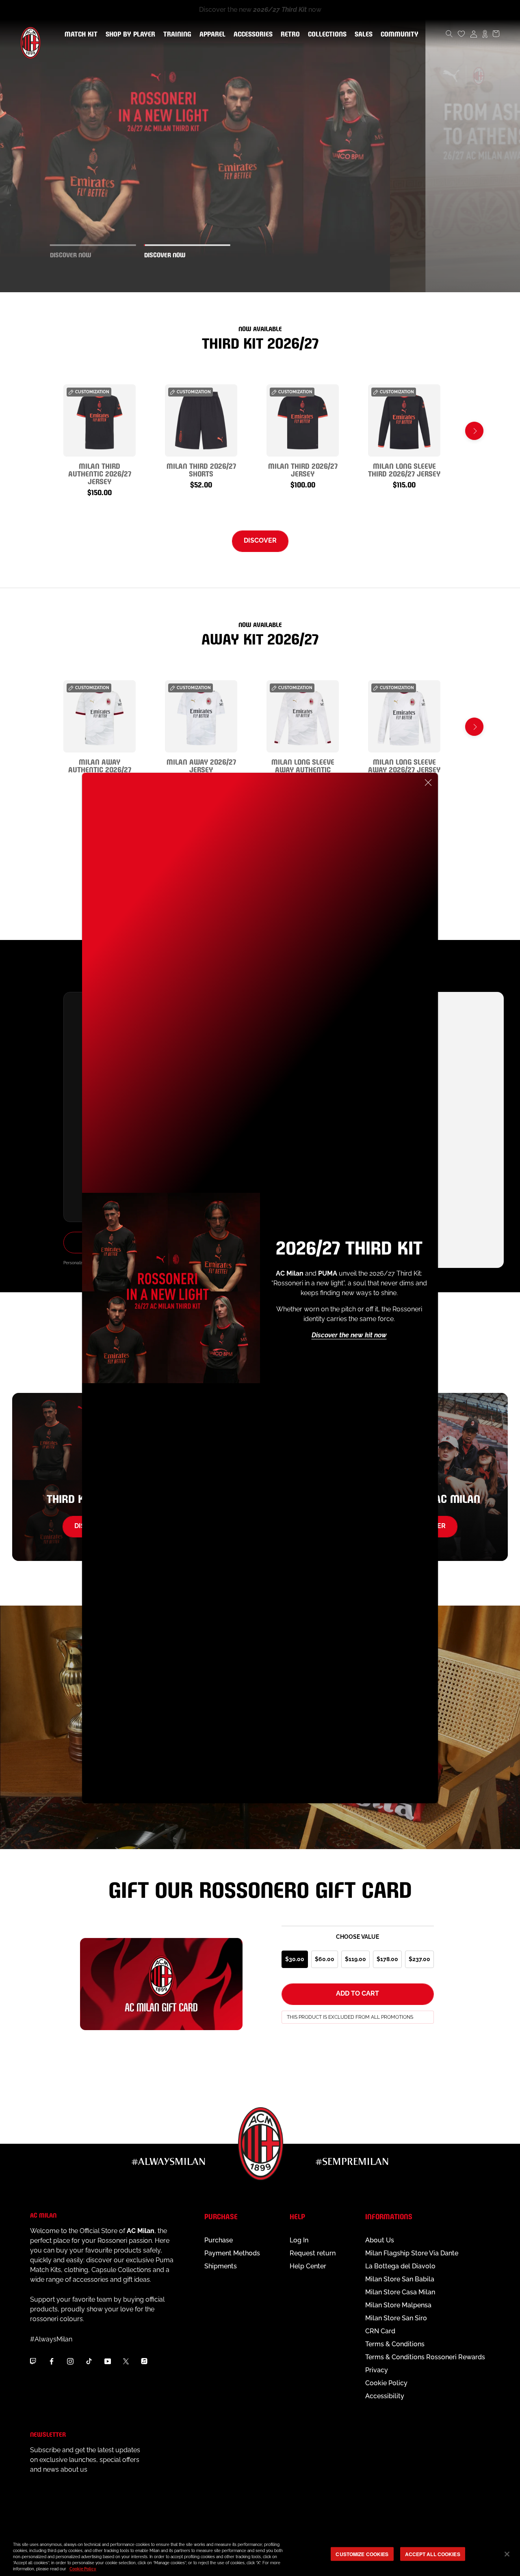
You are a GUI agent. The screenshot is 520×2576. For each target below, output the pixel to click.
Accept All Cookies (433, 2554)
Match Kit (79, 34)
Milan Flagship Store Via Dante (412, 2253)
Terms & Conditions (395, 2344)
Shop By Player (130, 35)
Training (176, 34)
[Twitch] (33, 2361)
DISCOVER (260, 540)
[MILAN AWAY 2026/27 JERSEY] (201, 716)
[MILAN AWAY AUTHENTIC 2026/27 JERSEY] (100, 716)
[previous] (46, 431)
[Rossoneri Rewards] (485, 34)
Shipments (221, 2266)
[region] (260, 2555)
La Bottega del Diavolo (400, 2266)
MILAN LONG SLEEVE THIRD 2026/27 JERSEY (404, 469)
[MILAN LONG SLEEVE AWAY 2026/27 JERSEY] (404, 716)
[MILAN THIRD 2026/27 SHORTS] (201, 420)
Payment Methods (232, 2253)
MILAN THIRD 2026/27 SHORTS (201, 469)
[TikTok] (89, 2361)
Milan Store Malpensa (398, 2305)
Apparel (211, 34)
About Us (380, 2240)
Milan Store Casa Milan (400, 2292)
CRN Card (380, 2331)
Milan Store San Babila (400, 2279)
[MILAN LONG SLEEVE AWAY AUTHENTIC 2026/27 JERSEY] (303, 716)
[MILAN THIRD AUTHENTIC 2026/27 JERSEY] (100, 420)
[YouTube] (108, 2361)
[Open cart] (496, 34)
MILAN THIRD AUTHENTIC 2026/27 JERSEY (100, 473)
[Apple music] (144, 2361)
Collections (326, 34)
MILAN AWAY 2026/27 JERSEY (201, 765)
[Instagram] (70, 2361)
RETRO (289, 34)
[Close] (428, 783)
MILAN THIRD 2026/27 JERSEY (303, 469)
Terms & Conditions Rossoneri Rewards (425, 2357)
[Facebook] (52, 2361)
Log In (299, 2240)
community (398, 34)
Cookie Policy (386, 2383)
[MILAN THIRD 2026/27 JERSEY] (303, 420)
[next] (474, 431)
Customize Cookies (362, 2554)
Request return (313, 2253)
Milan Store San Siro (396, 2318)
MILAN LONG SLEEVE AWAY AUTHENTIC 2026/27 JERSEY (303, 769)
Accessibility (385, 2396)
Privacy (377, 2370)
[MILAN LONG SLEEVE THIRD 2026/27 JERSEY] (404, 420)
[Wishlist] (461, 34)
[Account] (474, 34)
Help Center (308, 2266)
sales (362, 34)
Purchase (219, 2240)
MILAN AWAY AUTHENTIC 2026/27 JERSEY (100, 769)
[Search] (449, 34)
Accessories (251, 34)
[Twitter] (126, 2361)
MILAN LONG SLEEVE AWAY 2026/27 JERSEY (404, 765)
